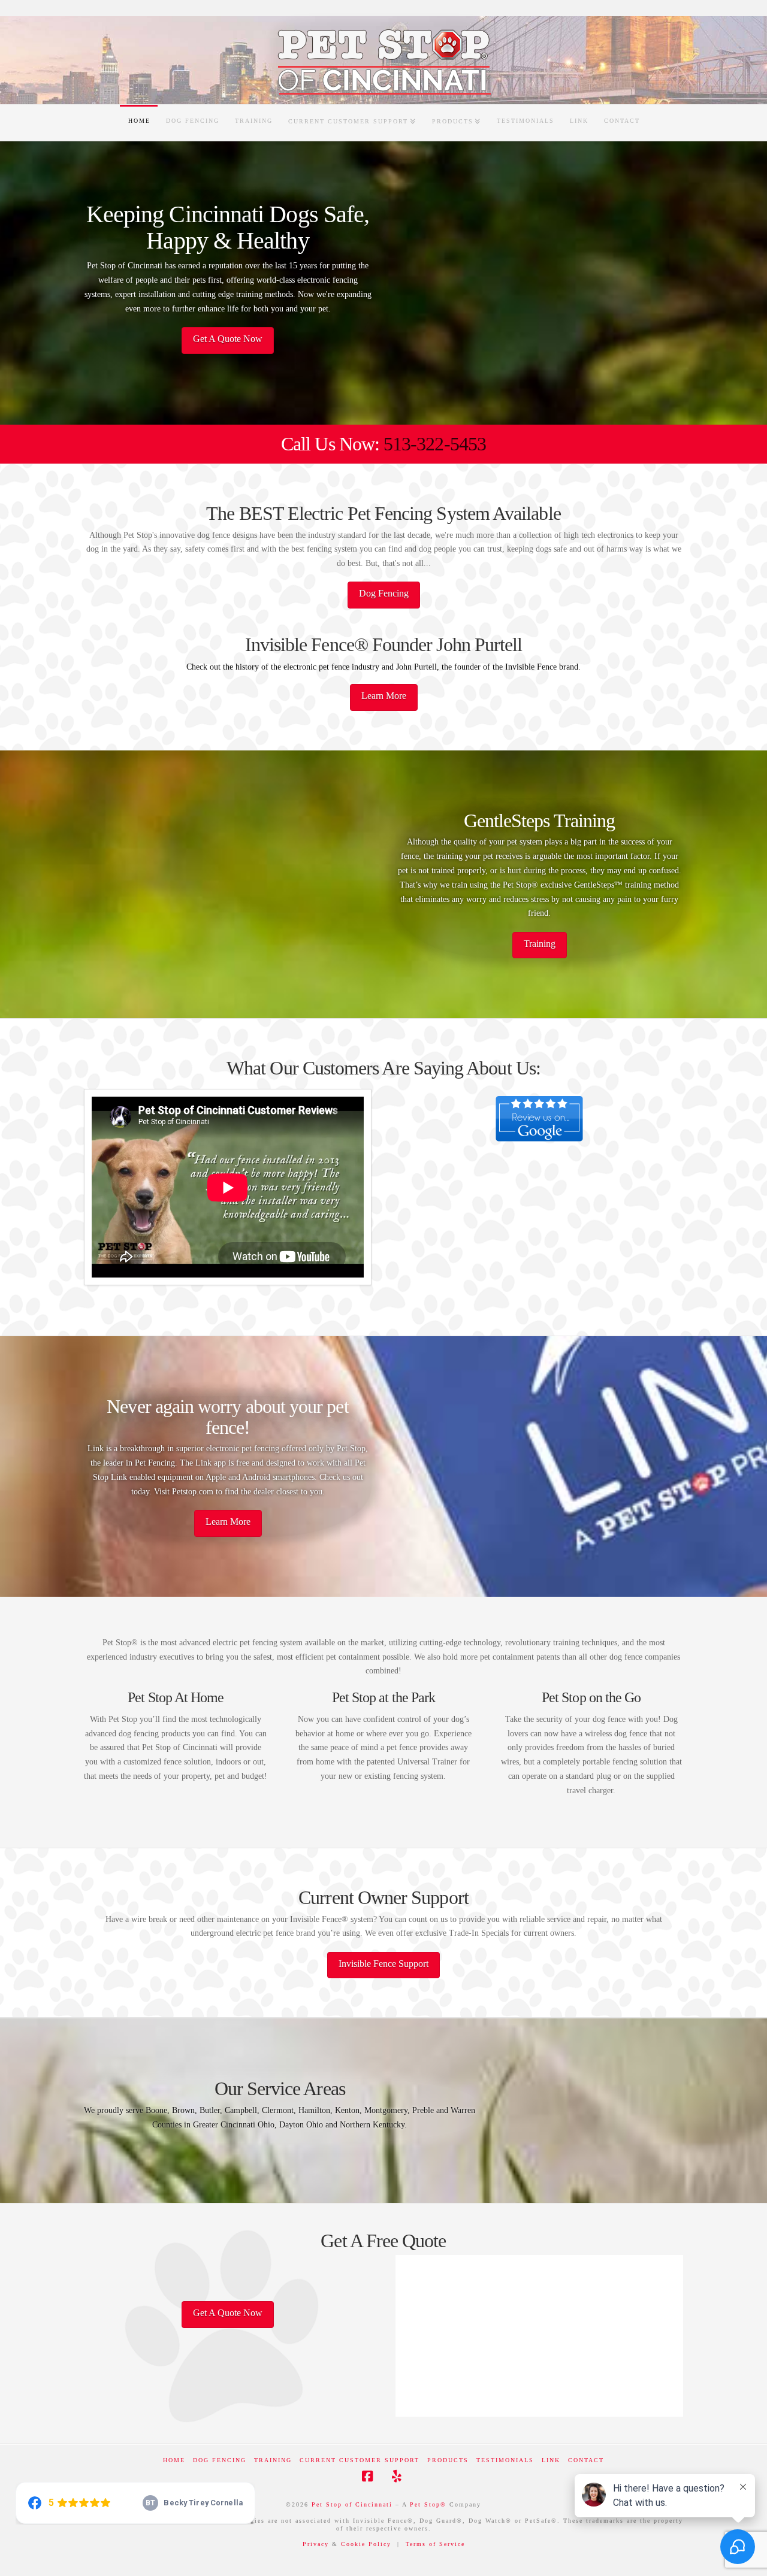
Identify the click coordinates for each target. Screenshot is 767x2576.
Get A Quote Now (228, 339)
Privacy (317, 2544)
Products (448, 2460)
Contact (586, 2460)
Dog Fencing (384, 593)
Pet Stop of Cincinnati (352, 2504)
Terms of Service (435, 2544)
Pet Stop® (428, 2504)
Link (551, 2460)
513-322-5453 (435, 444)
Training (540, 944)
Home (174, 2460)
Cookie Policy (368, 2544)
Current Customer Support (360, 2460)
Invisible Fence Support (383, 1964)
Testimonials (505, 2460)
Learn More (384, 696)
